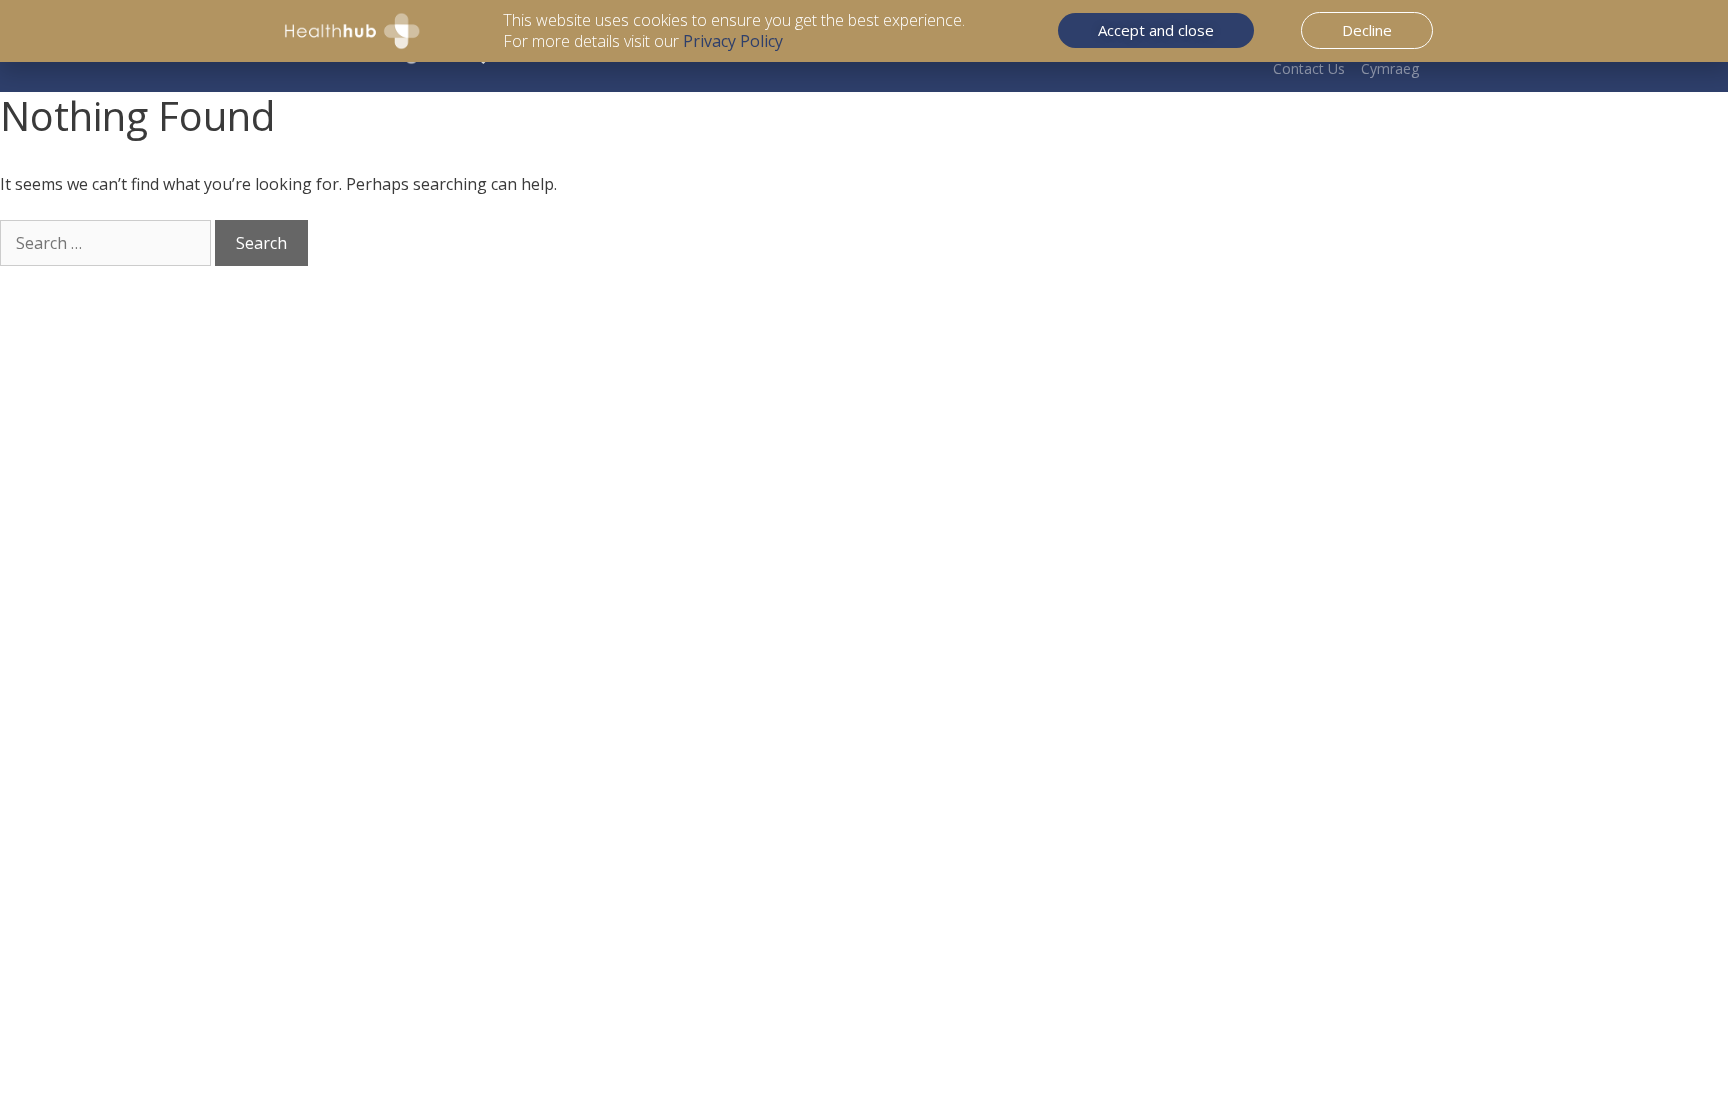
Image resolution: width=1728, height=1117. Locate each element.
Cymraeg (1390, 68)
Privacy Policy (733, 41)
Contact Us (1309, 68)
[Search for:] (107, 243)
